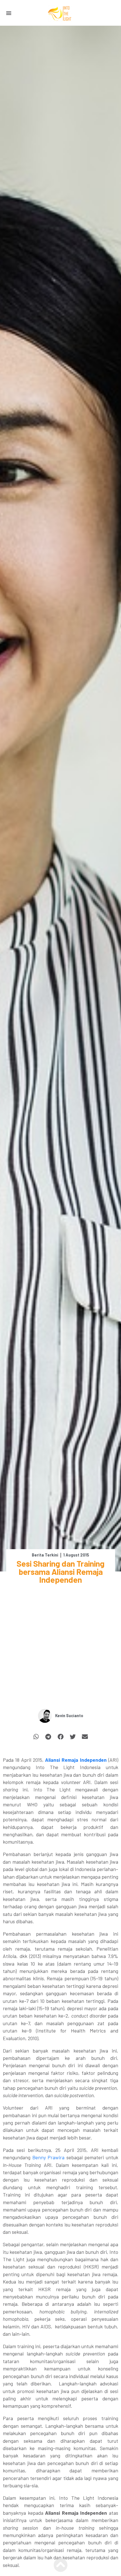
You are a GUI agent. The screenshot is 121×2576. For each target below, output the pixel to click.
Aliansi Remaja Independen (76, 1760)
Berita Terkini (45, 1555)
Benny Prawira (49, 2157)
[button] (9, 13)
